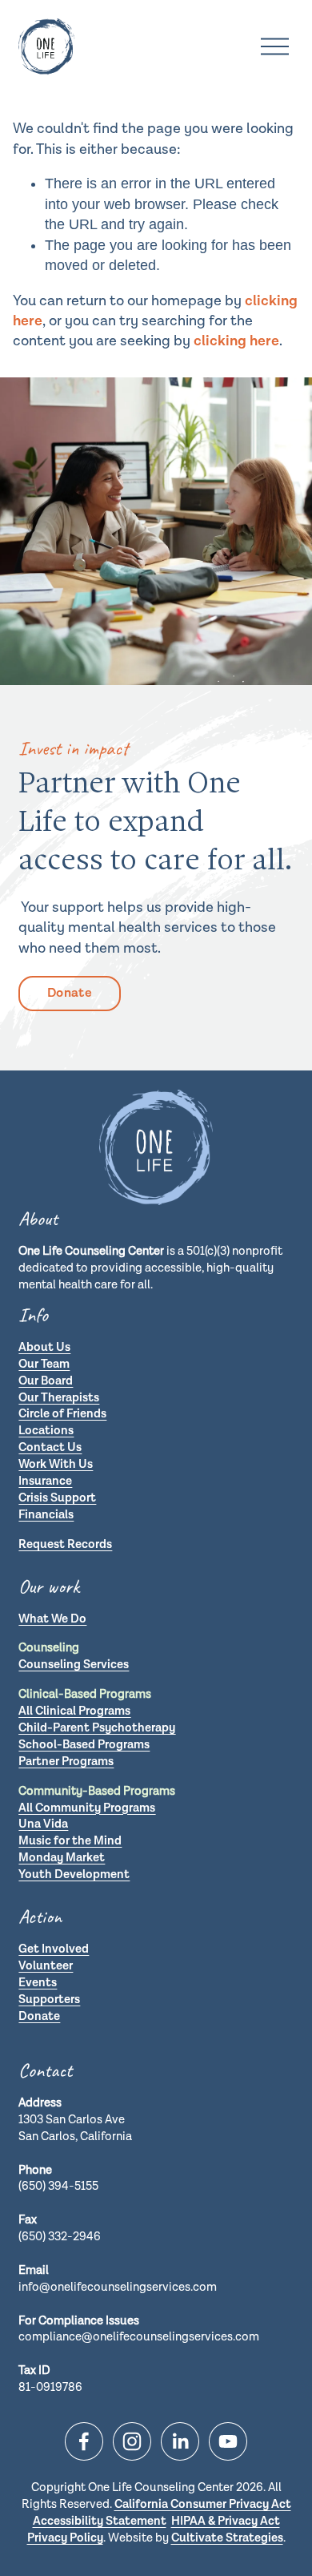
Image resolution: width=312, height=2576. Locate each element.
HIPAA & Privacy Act (226, 2521)
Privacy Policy (65, 2538)
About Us (44, 1347)
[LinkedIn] (180, 2441)
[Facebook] (84, 2441)
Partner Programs (66, 1762)
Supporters (49, 2000)
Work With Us (56, 1464)
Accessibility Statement (100, 2521)
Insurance (45, 1481)
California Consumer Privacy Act (203, 2504)
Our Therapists (59, 1398)
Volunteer (46, 1966)
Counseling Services (74, 1665)
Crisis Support (57, 1498)
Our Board (46, 1381)
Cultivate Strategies (227, 2538)
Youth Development (74, 1875)
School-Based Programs (84, 1745)
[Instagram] (132, 2441)
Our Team (44, 1364)
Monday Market (62, 1858)
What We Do (52, 1619)
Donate (70, 993)
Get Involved (54, 1949)
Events (38, 1983)
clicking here (236, 341)
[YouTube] (228, 2441)
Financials (46, 1515)
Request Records (65, 1544)
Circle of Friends (62, 1414)
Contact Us (50, 1447)
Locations (46, 1431)
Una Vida (43, 1824)
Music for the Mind (70, 1841)
